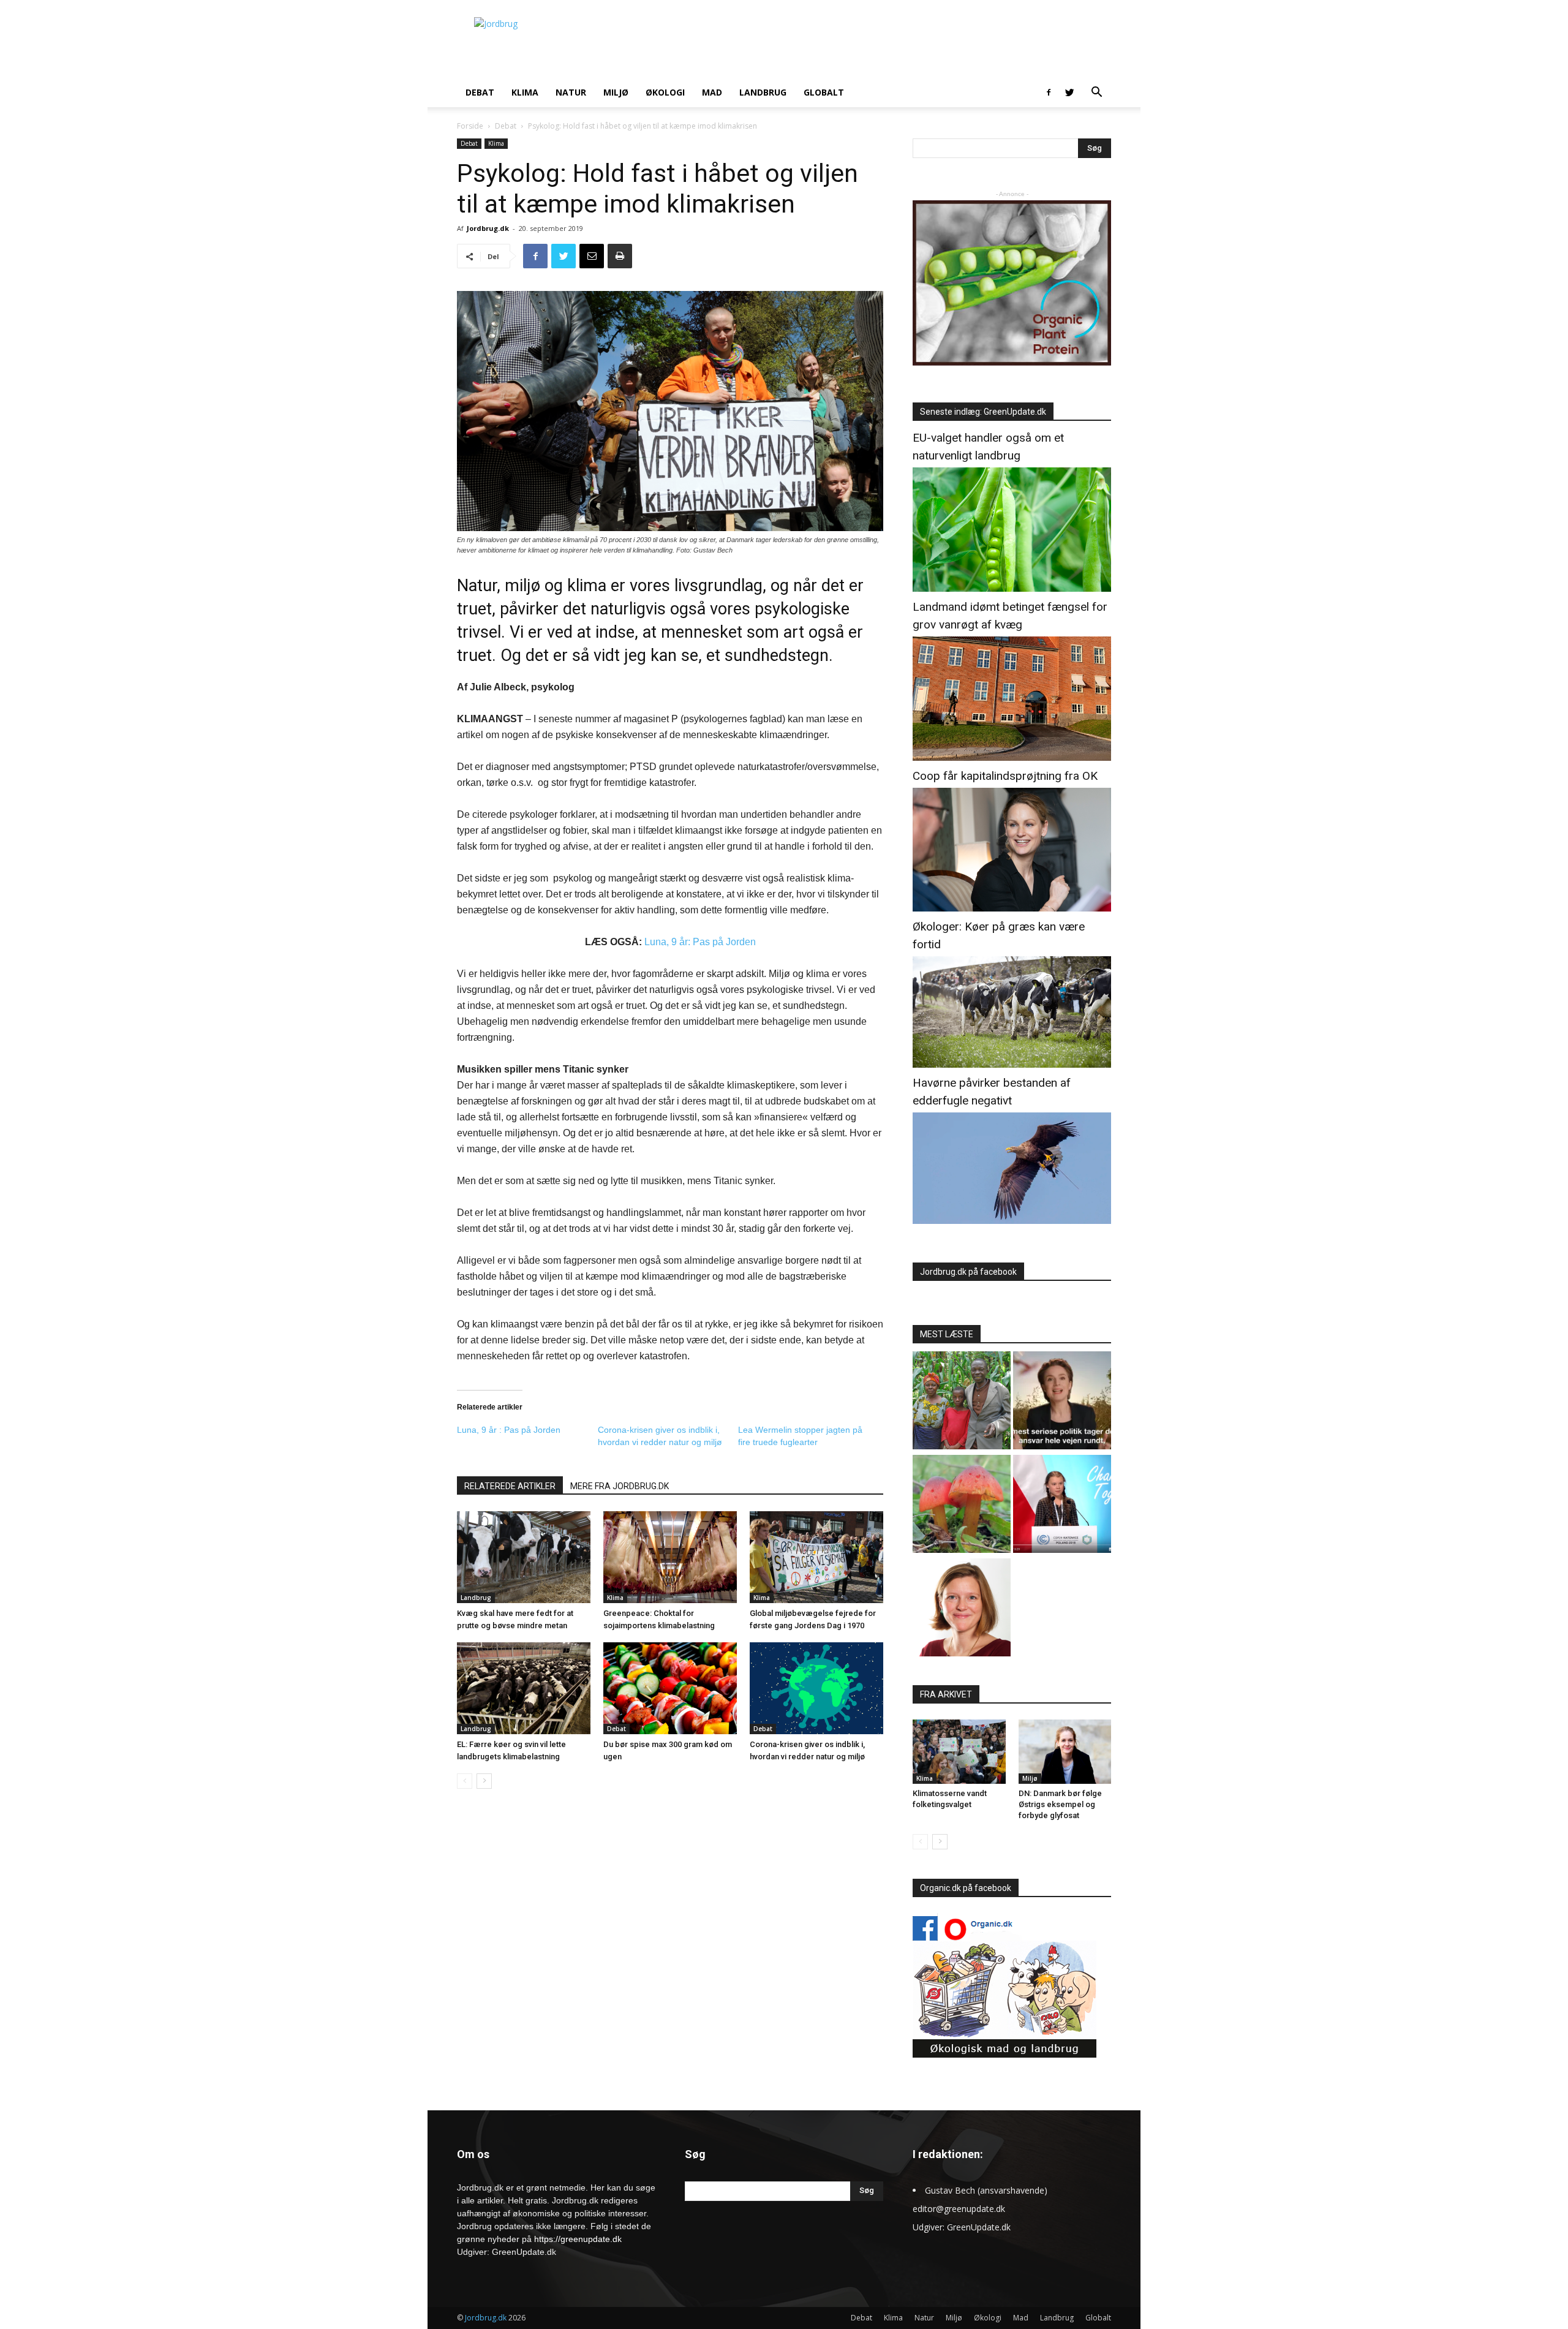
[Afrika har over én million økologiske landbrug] (962, 1402)
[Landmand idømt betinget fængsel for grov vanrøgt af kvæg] (1012, 757)
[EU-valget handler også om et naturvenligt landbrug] (1012, 588)
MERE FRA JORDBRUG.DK (620, 1486)
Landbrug (763, 92)
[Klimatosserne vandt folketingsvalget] (959, 1751)
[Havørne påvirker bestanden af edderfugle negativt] (1012, 1221)
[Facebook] (1049, 92)
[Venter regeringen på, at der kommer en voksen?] (962, 1609)
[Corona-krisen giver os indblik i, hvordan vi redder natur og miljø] (816, 1688)
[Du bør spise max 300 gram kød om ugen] (670, 1688)
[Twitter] (1069, 92)
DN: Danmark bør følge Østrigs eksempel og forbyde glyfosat (1060, 1804)
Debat (480, 92)
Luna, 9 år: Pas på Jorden (700, 942)
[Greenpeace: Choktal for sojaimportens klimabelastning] (670, 1557)
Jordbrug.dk (488, 228)
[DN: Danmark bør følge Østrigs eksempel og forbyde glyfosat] (1065, 1751)
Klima (525, 92)
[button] (1096, 93)
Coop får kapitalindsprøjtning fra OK (1005, 776)
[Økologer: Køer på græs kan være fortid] (1012, 1064)
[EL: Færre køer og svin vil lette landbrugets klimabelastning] (524, 1688)
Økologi (665, 92)
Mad (712, 92)
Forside (470, 126)
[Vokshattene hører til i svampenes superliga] (962, 1505)
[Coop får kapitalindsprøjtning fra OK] (1012, 908)
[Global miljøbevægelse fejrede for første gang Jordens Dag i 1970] (816, 1557)
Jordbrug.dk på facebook (968, 1272)
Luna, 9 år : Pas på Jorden (509, 1430)
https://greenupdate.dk (578, 2239)
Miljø (616, 92)
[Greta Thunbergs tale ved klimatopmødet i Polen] (1062, 1505)
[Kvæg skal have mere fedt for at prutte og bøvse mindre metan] (524, 1557)
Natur (571, 92)
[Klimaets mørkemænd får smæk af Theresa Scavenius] (1062, 1402)
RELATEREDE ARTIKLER (510, 1486)
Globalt (824, 92)
